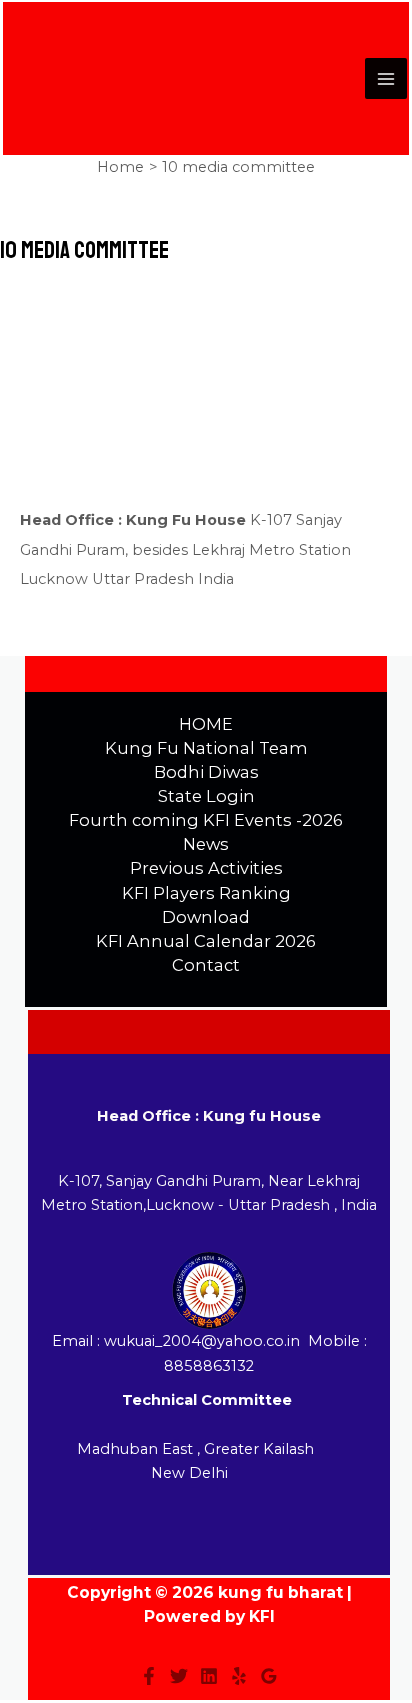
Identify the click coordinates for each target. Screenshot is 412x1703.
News (206, 844)
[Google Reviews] (269, 1676)
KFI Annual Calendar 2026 (206, 941)
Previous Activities (206, 868)
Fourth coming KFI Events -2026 (206, 820)
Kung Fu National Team (206, 748)
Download (206, 917)
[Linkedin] (209, 1676)
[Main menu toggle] (386, 79)
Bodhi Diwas (206, 772)
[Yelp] (239, 1676)
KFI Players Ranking (206, 893)
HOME (206, 724)
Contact (206, 965)
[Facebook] (149, 1676)
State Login (206, 796)
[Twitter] (179, 1676)
